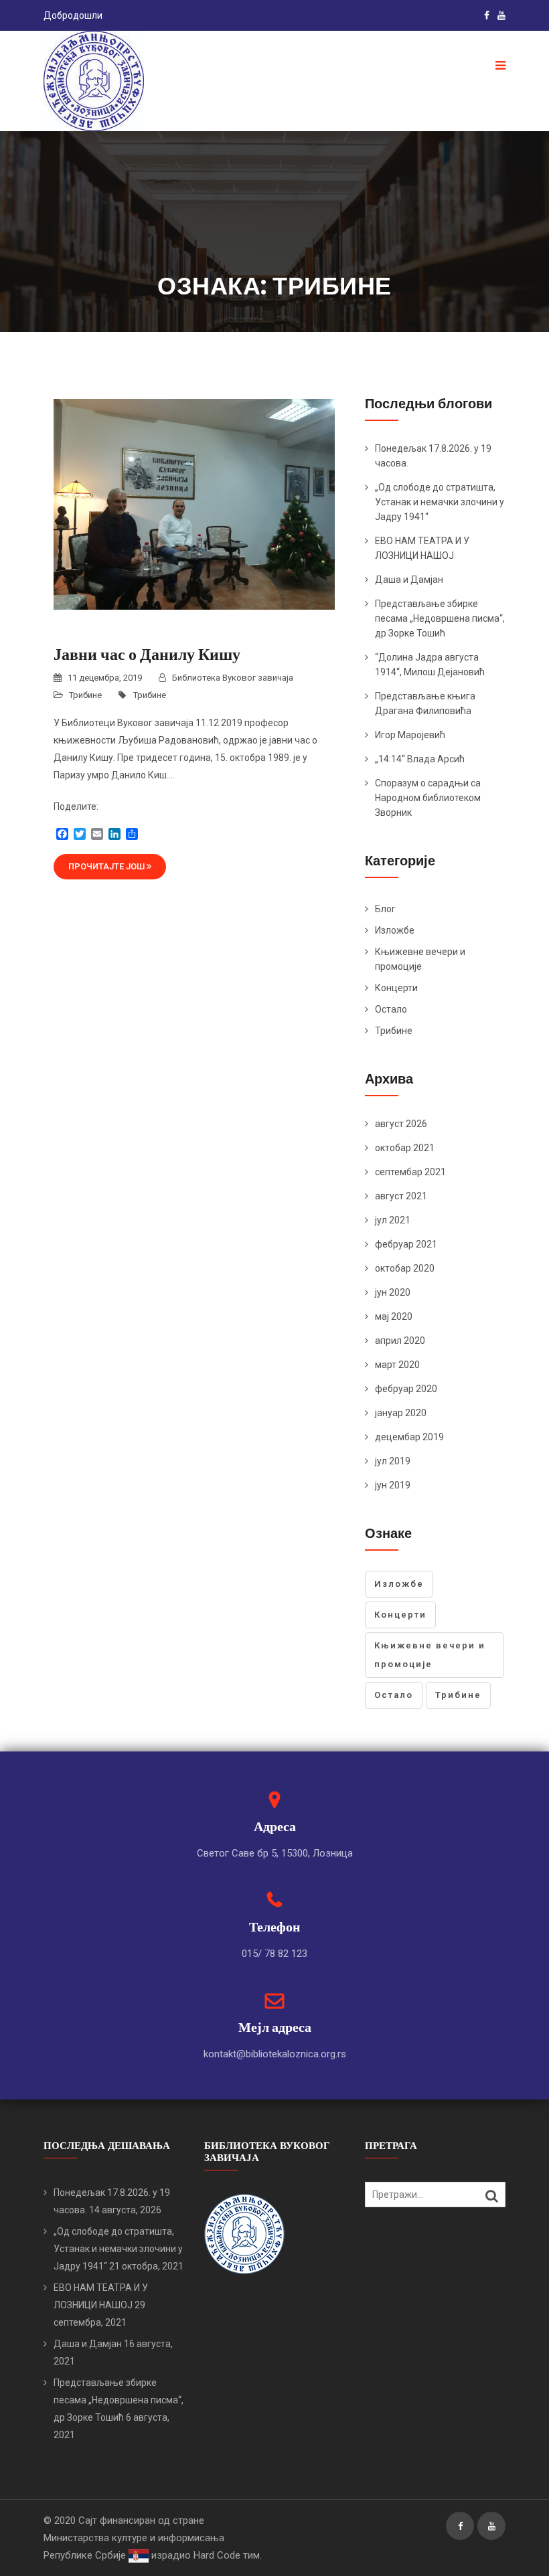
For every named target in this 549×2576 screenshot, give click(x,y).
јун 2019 (393, 1485)
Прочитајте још (107, 866)
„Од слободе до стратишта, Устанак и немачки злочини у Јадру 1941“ (440, 502)
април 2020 (400, 1341)
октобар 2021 (405, 1148)
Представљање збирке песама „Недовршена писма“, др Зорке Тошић (440, 618)
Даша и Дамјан (409, 580)
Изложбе (395, 930)
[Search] (492, 2196)
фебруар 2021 (406, 1244)
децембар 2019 (409, 1437)
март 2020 (397, 1365)
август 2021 (401, 1196)
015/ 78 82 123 (274, 1954)
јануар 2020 (401, 1413)
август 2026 (401, 1124)
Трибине (85, 695)
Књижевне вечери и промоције (430, 1655)
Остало (391, 1009)
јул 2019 (393, 1461)
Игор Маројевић (410, 735)
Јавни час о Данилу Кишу (147, 654)
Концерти (396, 988)
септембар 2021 (410, 1172)
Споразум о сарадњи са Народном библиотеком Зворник (428, 798)
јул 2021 (393, 1220)
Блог (385, 909)
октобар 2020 (405, 1268)
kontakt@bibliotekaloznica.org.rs (275, 2054)
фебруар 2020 (406, 1389)
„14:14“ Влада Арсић (420, 759)
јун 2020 (393, 1292)
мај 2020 (394, 1316)
